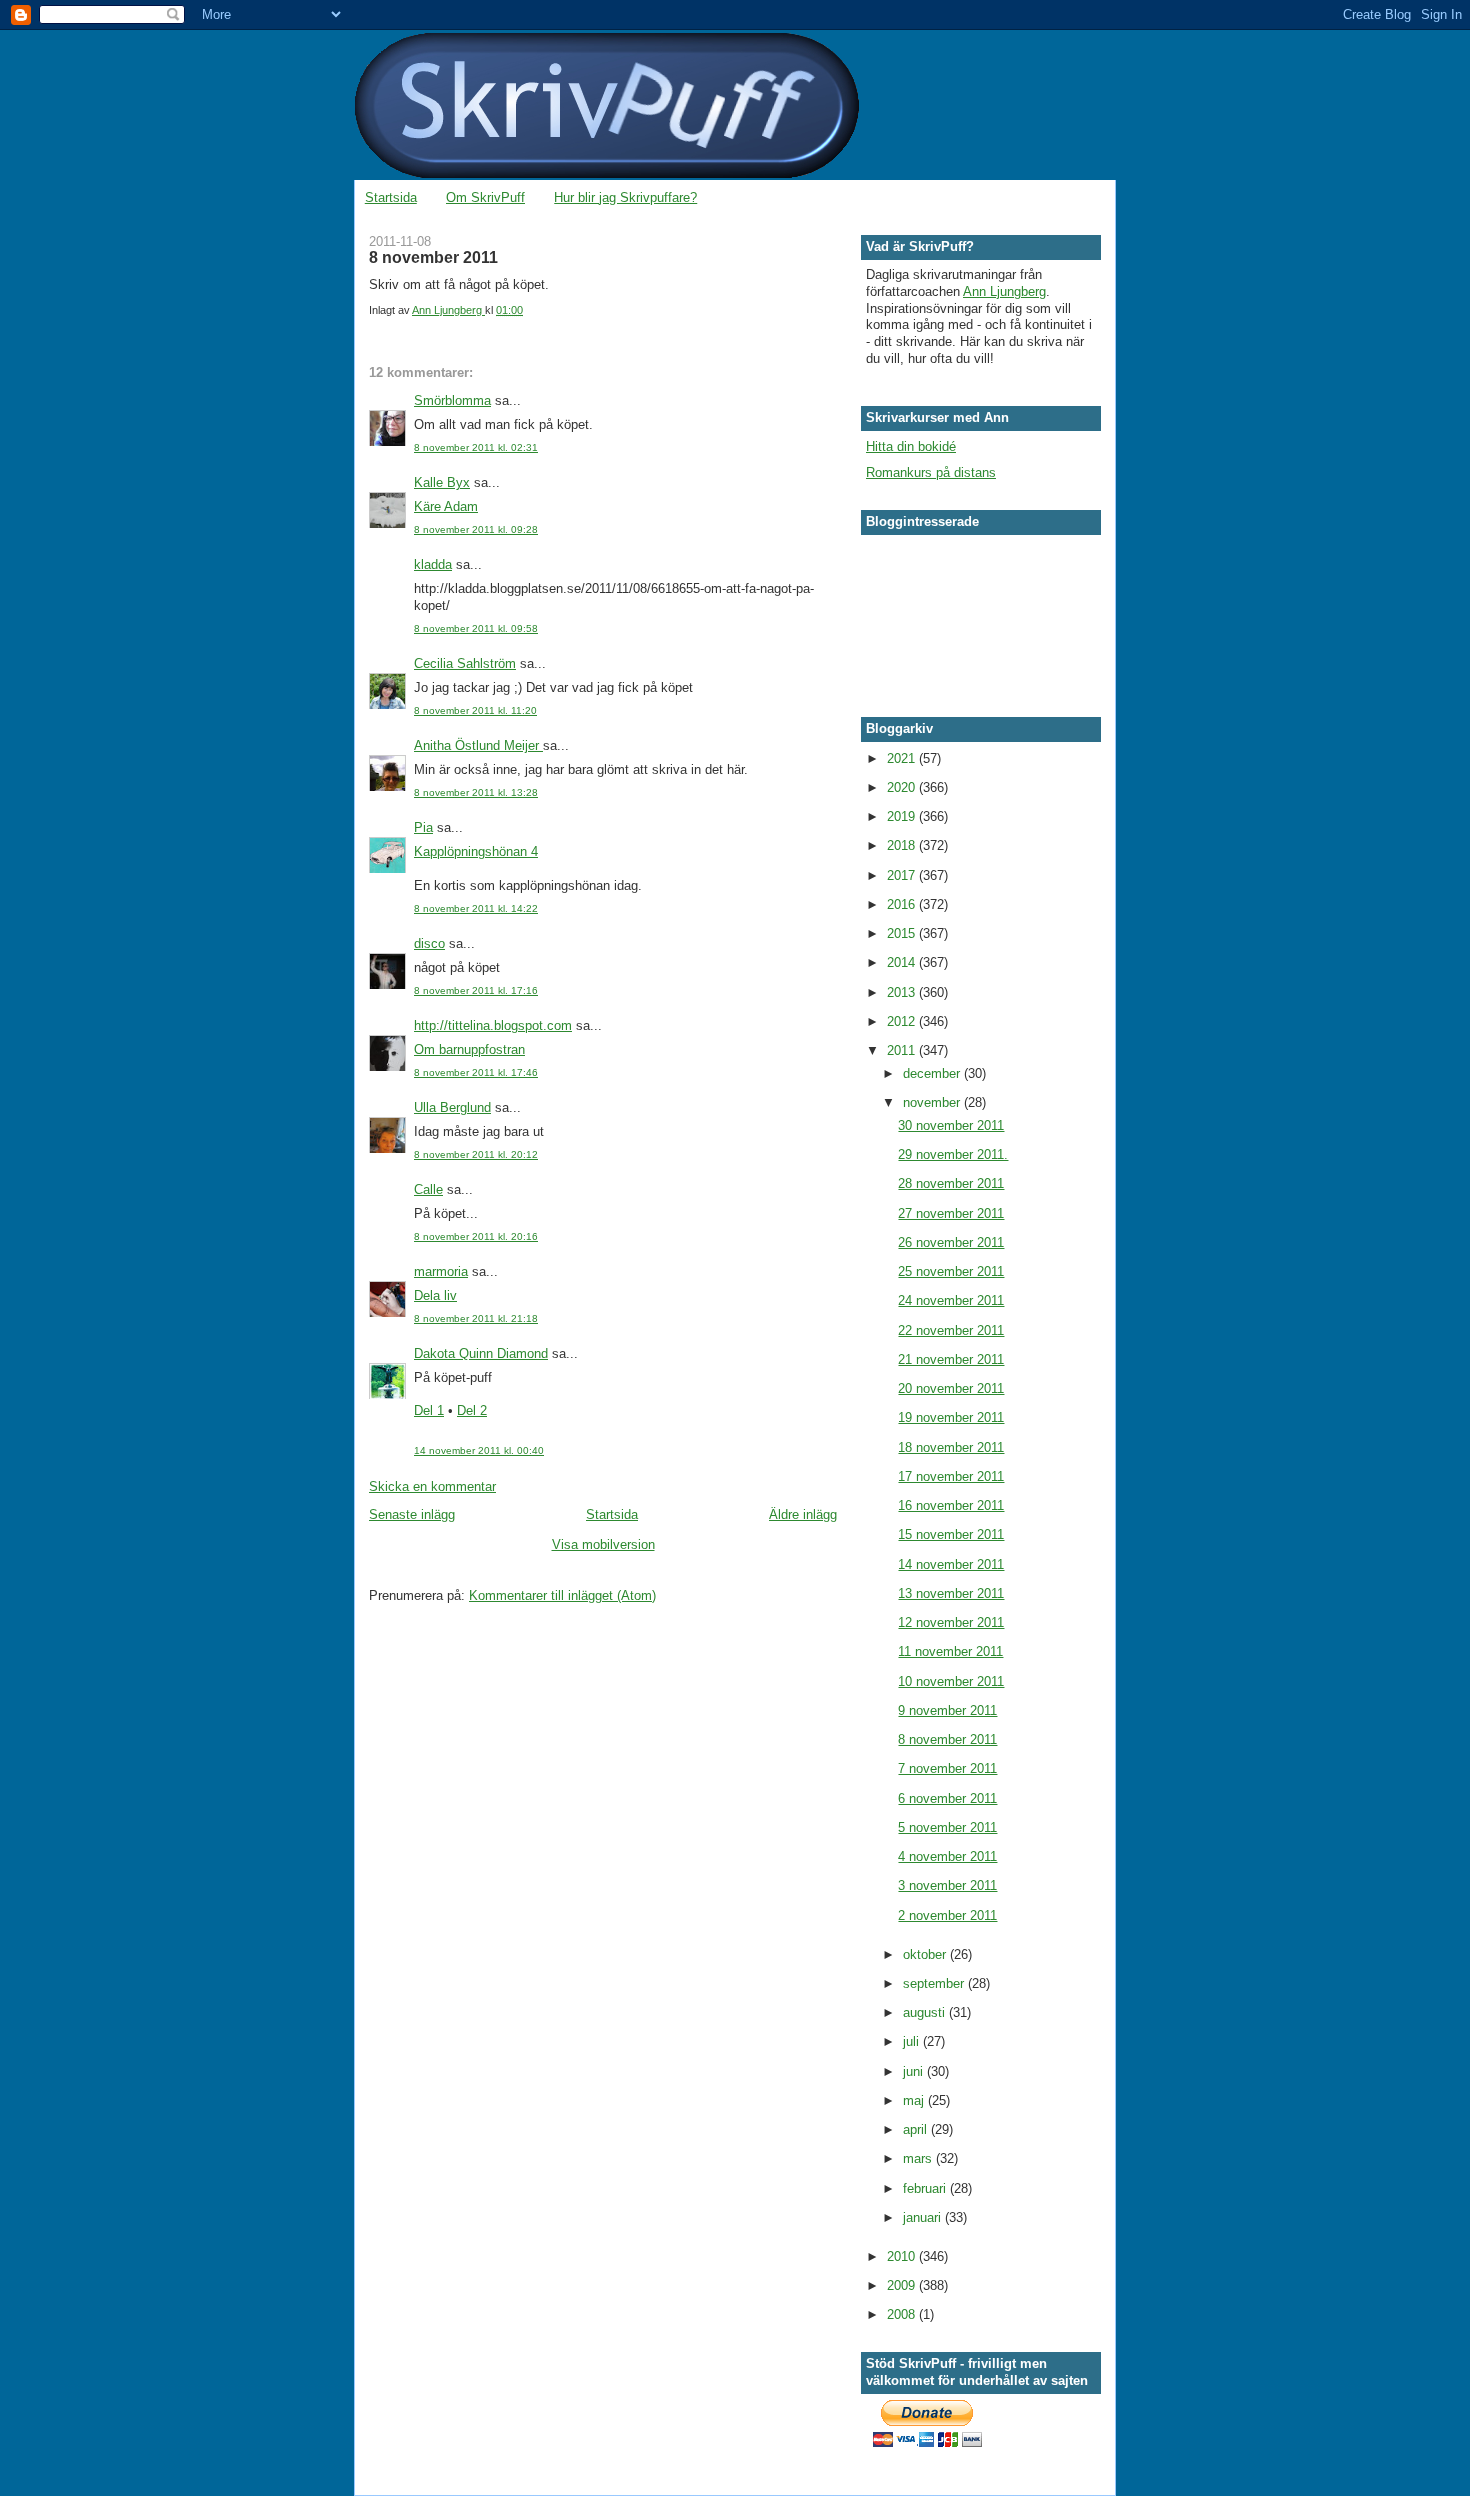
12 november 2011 (951, 1622)
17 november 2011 (951, 1476)
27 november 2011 (951, 1213)
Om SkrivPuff (485, 197)
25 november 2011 (951, 1271)
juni (915, 2071)
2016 (903, 904)
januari (924, 2217)
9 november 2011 (947, 1710)
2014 (903, 962)
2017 (903, 875)
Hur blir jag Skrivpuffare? (625, 197)
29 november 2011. (953, 1154)
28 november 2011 (951, 1183)
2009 (903, 2285)
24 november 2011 (951, 1300)
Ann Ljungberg (1004, 291)
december (933, 1073)
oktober (926, 1954)
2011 (903, 1050)
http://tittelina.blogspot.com (493, 1025)
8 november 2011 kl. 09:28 (476, 529)
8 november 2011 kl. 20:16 (476, 1236)
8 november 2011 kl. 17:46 (476, 1072)
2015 (903, 933)
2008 (903, 2314)
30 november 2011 (951, 1125)
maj (915, 2100)
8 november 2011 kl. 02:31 (476, 447)
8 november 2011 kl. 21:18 (476, 1318)
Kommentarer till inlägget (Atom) (562, 1595)
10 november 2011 (951, 1681)
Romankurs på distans (931, 472)
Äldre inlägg (803, 1514)
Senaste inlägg (412, 1514)
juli (913, 2041)
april (917, 2129)
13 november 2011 (951, 1593)
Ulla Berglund (452, 1107)
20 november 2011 (951, 1388)
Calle (428, 1189)
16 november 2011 (951, 1505)
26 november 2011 (951, 1242)
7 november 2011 (947, 1768)
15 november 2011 (951, 1534)
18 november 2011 (951, 1447)
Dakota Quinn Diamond (481, 1353)
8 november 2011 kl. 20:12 (476, 1154)
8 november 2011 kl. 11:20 (475, 710)
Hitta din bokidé (911, 446)
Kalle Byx (442, 482)
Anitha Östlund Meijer (478, 745)
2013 (903, 992)
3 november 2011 (947, 1885)
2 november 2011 (947, 1915)
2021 (903, 758)
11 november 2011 (950, 1651)
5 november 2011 (947, 1827)
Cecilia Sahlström (465, 663)
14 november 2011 (951, 1564)
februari (926, 2188)
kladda (433, 564)
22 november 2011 (951, 1330)
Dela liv (435, 1295)
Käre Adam (446, 506)
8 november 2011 (947, 1739)
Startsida (391, 197)
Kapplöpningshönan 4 (476, 851)
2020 (903, 787)
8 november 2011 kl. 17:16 (476, 990)
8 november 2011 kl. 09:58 (476, 628)
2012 (903, 1021)
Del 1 (429, 1410)
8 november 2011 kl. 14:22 (476, 908)
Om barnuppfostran (469, 1049)
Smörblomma (452, 400)
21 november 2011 (951, 1359)
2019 (903, 816)
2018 (903, 845)
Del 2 (472, 1410)
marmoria (441, 1271)
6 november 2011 (947, 1798)
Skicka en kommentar (432, 1486)
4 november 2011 (947, 1856)
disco (429, 943)
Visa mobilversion (603, 1544)
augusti (926, 2012)
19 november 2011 (951, 1417)
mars (919, 2158)
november (933, 1102)
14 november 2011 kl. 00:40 (479, 1450)
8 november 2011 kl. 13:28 (476, 792)
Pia (423, 827)
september (935, 1983)
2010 (903, 2256)
